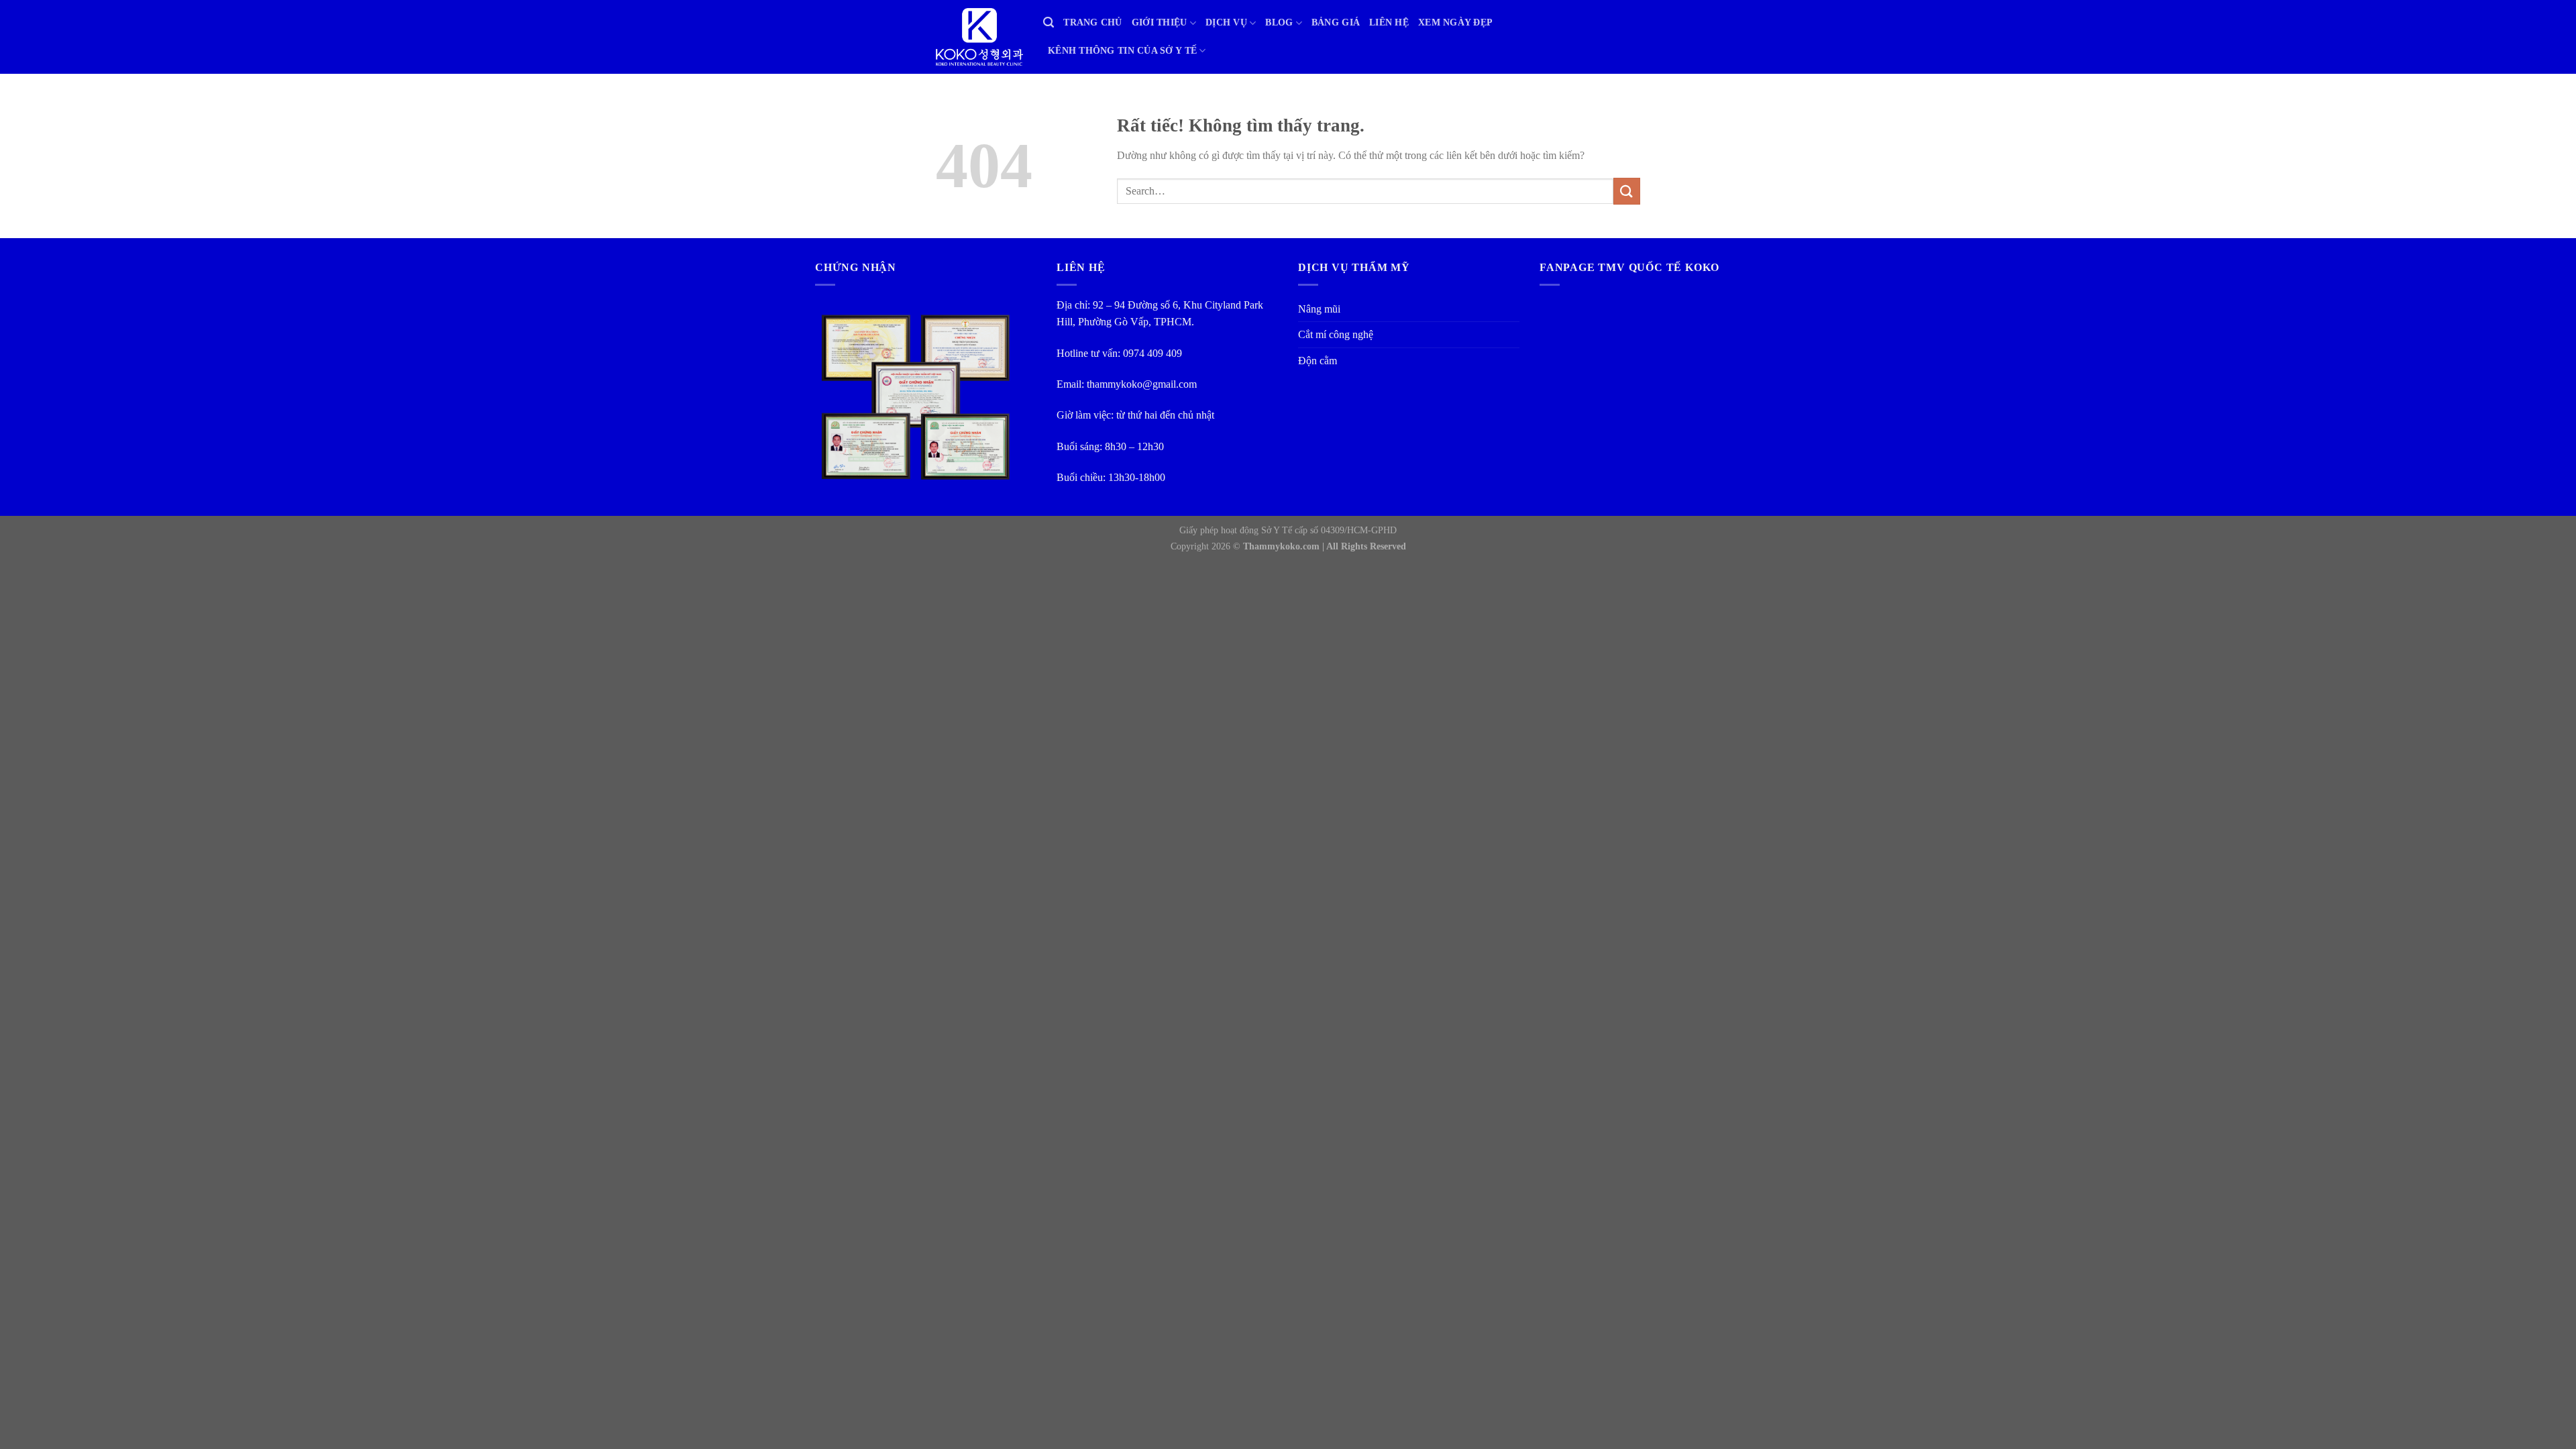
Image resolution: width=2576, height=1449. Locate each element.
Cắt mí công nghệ (1336, 334)
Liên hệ (1389, 22)
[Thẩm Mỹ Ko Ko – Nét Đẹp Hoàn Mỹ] (979, 37)
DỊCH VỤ (1226, 22)
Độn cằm (1318, 361)
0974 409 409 (1152, 353)
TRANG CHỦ (1092, 22)
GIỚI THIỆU (1160, 22)
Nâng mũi (1319, 309)
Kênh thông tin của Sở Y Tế (1122, 51)
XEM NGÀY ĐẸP (1455, 22)
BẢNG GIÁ (1336, 22)
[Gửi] (1627, 191)
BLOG (1279, 22)
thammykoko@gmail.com (1142, 384)
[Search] (1049, 23)
